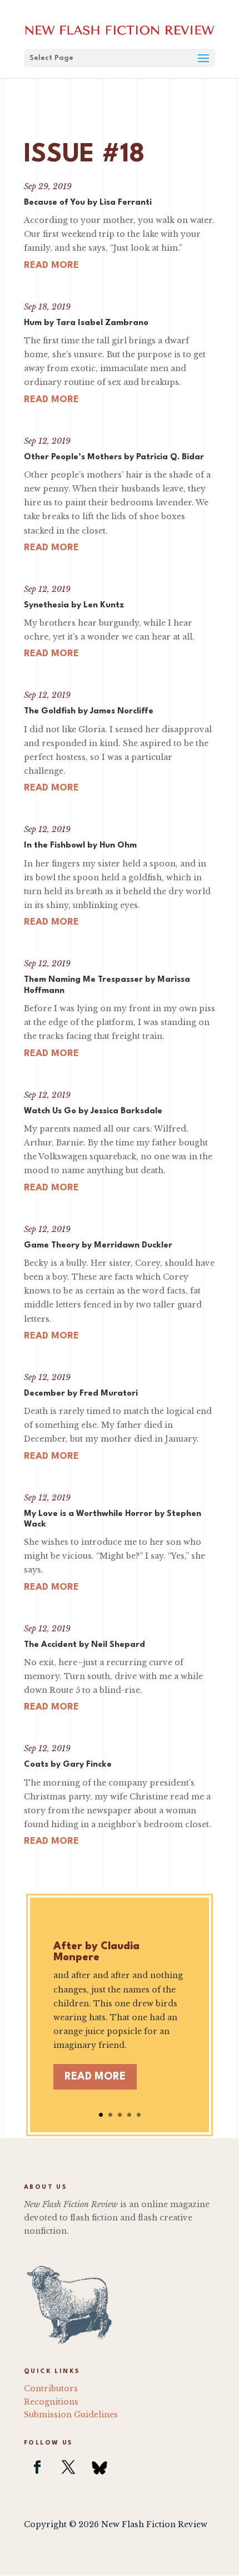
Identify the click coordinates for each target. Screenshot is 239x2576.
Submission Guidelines (71, 2415)
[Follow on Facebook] (37, 2467)
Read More (95, 2077)
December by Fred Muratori (81, 1394)
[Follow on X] (68, 2467)
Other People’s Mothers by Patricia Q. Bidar (114, 457)
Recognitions (51, 2402)
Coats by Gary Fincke (68, 1765)
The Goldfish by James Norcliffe (89, 711)
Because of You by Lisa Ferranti (88, 203)
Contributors (51, 2389)
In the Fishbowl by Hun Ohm (80, 846)
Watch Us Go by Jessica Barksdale (93, 1111)
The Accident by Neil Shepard (84, 1645)
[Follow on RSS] (99, 2467)
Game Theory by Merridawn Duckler (98, 1246)
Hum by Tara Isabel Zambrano (86, 323)
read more (51, 265)
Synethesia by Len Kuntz (74, 605)
